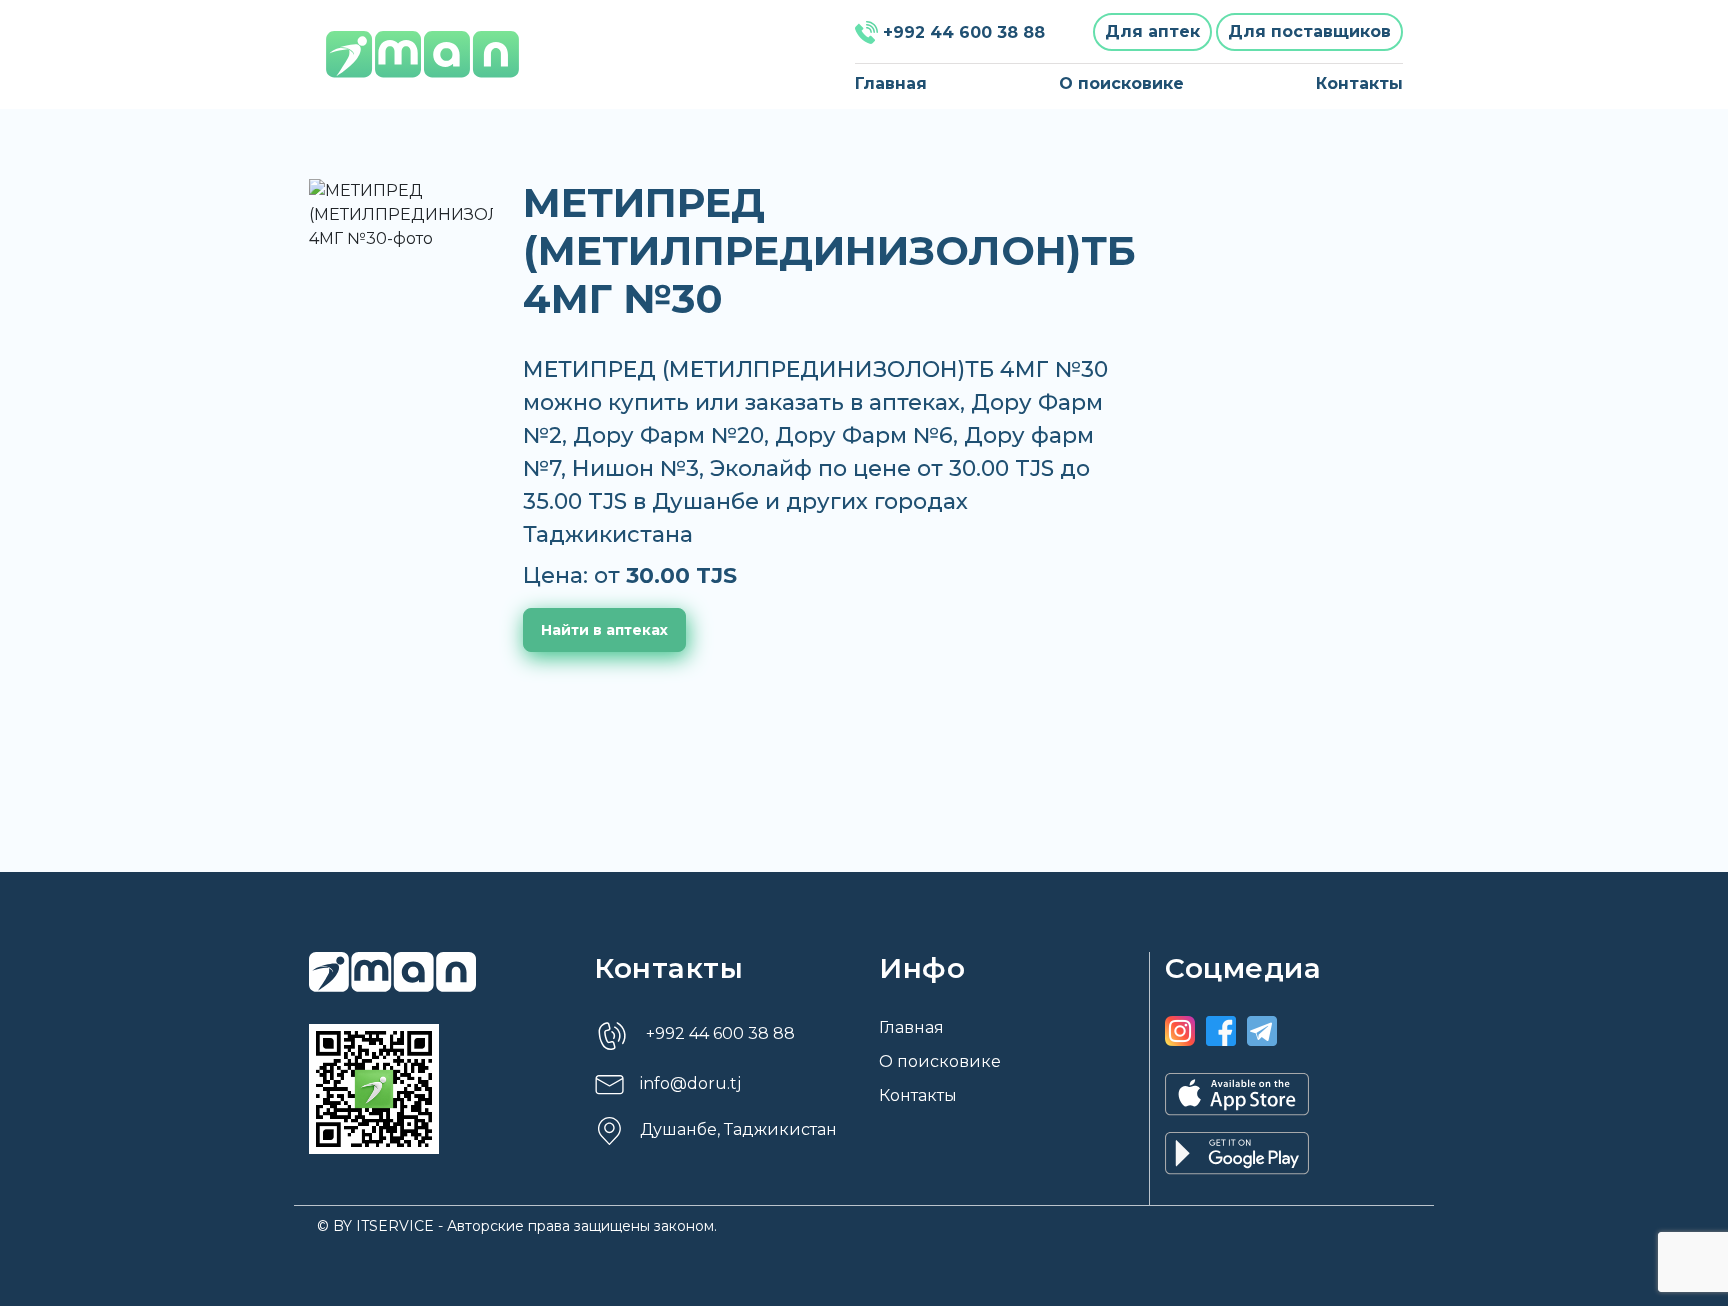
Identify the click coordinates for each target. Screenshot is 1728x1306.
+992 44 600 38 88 (964, 32)
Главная (891, 83)
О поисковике (1121, 83)
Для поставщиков (1309, 31)
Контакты (1359, 83)
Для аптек (1152, 31)
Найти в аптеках (604, 630)
